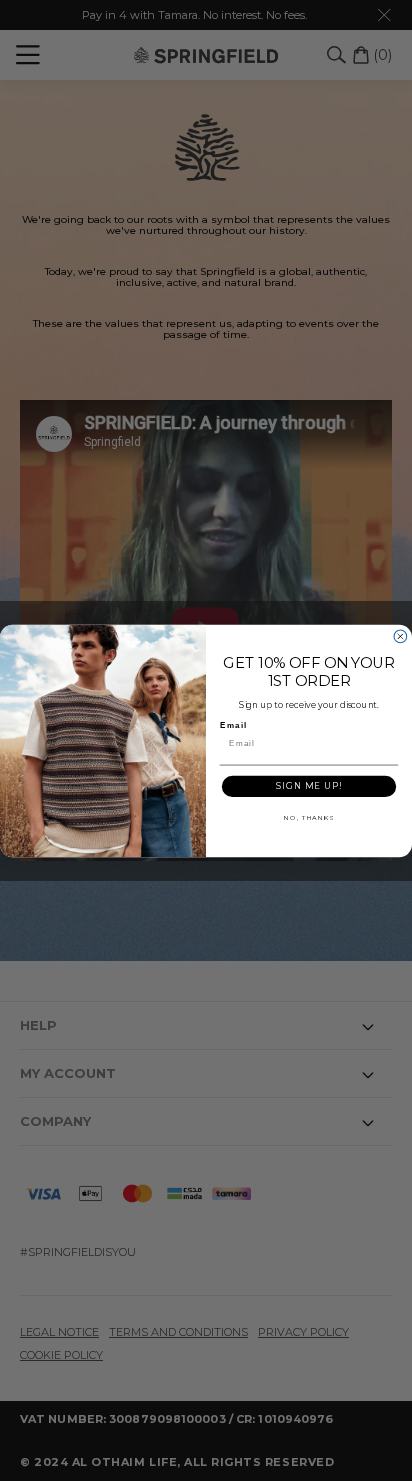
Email (233, 724)
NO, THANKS (309, 817)
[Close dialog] (400, 636)
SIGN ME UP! (309, 786)
